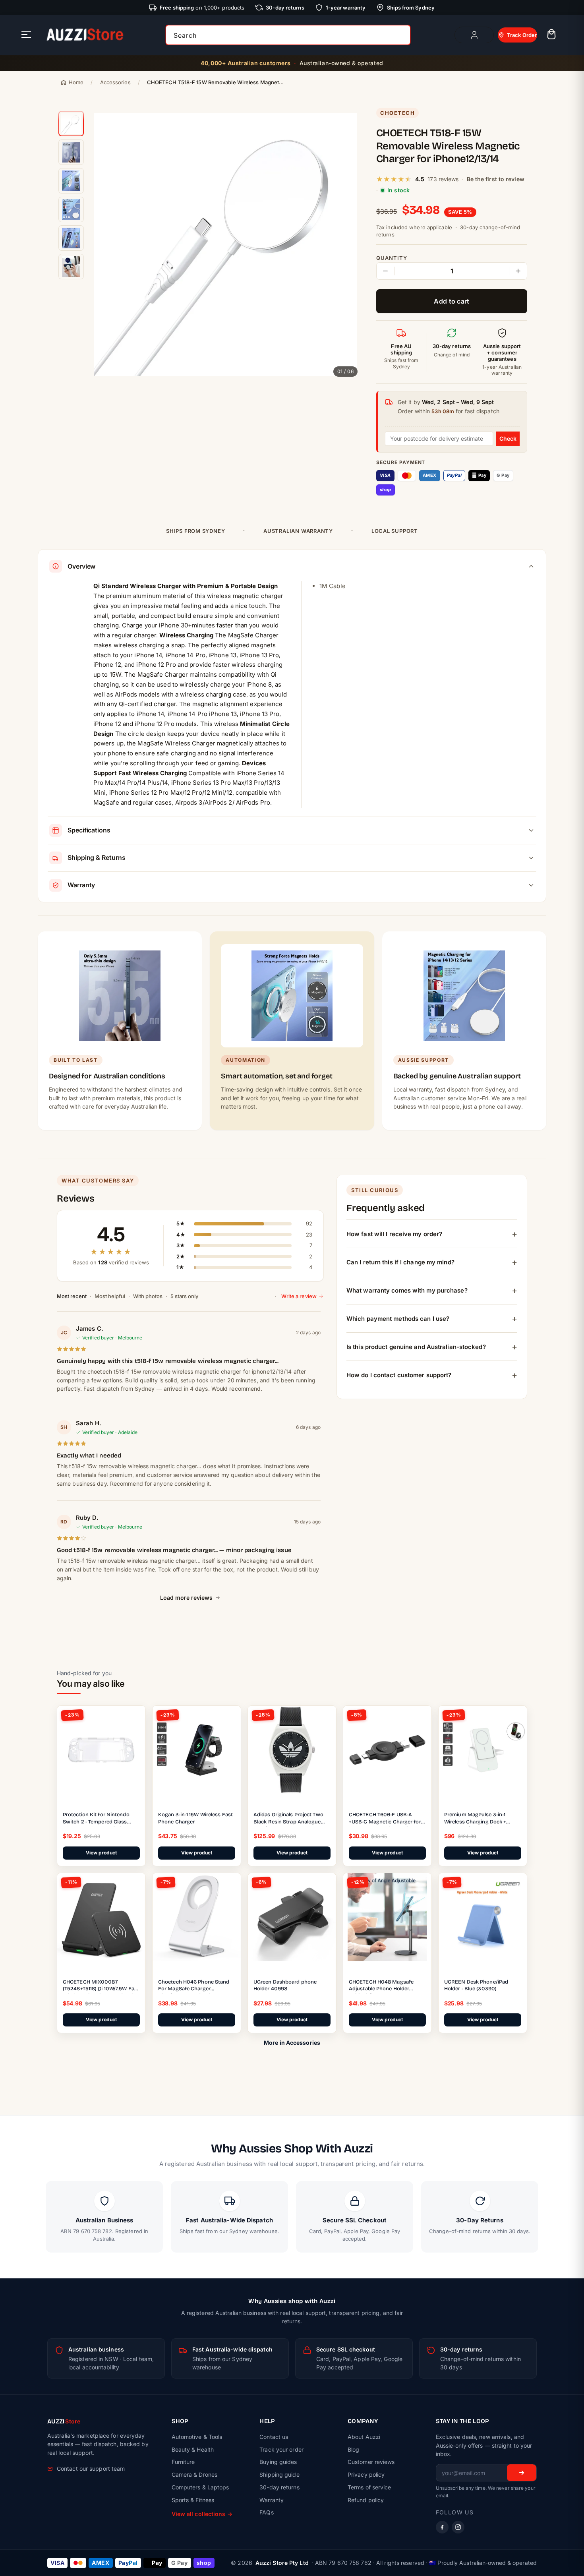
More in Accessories (292, 2043)
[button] (551, 35)
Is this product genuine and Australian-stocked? (416, 1347)
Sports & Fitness (193, 2500)
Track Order (522, 35)
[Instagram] (458, 2527)
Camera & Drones (195, 2474)
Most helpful (110, 1296)
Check (508, 438)
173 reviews (443, 179)
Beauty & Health (193, 2449)
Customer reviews (371, 2462)
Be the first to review (496, 179)
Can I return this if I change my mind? (400, 1262)
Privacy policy (366, 2474)
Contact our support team (91, 2469)
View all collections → (202, 2514)
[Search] (402, 35)
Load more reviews (186, 1598)
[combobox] (288, 35)
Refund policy (366, 2500)
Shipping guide (279, 2474)
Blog (353, 2449)
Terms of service (369, 2487)
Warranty (272, 2500)
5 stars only (184, 1296)
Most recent (72, 1296)
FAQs (266, 2512)
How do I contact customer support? (399, 1375)
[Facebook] (442, 2527)
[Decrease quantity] (385, 271)
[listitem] (71, 124)
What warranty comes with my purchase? (407, 1290)
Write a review (299, 1296)
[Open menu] (26, 35)
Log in (474, 35)
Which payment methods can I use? (398, 1319)
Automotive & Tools (197, 2437)
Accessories (115, 82)
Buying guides (278, 2462)
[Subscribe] (522, 2473)
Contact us (274, 2437)
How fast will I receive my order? (394, 1234)
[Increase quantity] (518, 271)
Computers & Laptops (200, 2487)
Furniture (183, 2462)
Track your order (281, 2449)
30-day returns (279, 2487)
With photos (148, 1296)
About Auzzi (364, 2437)
